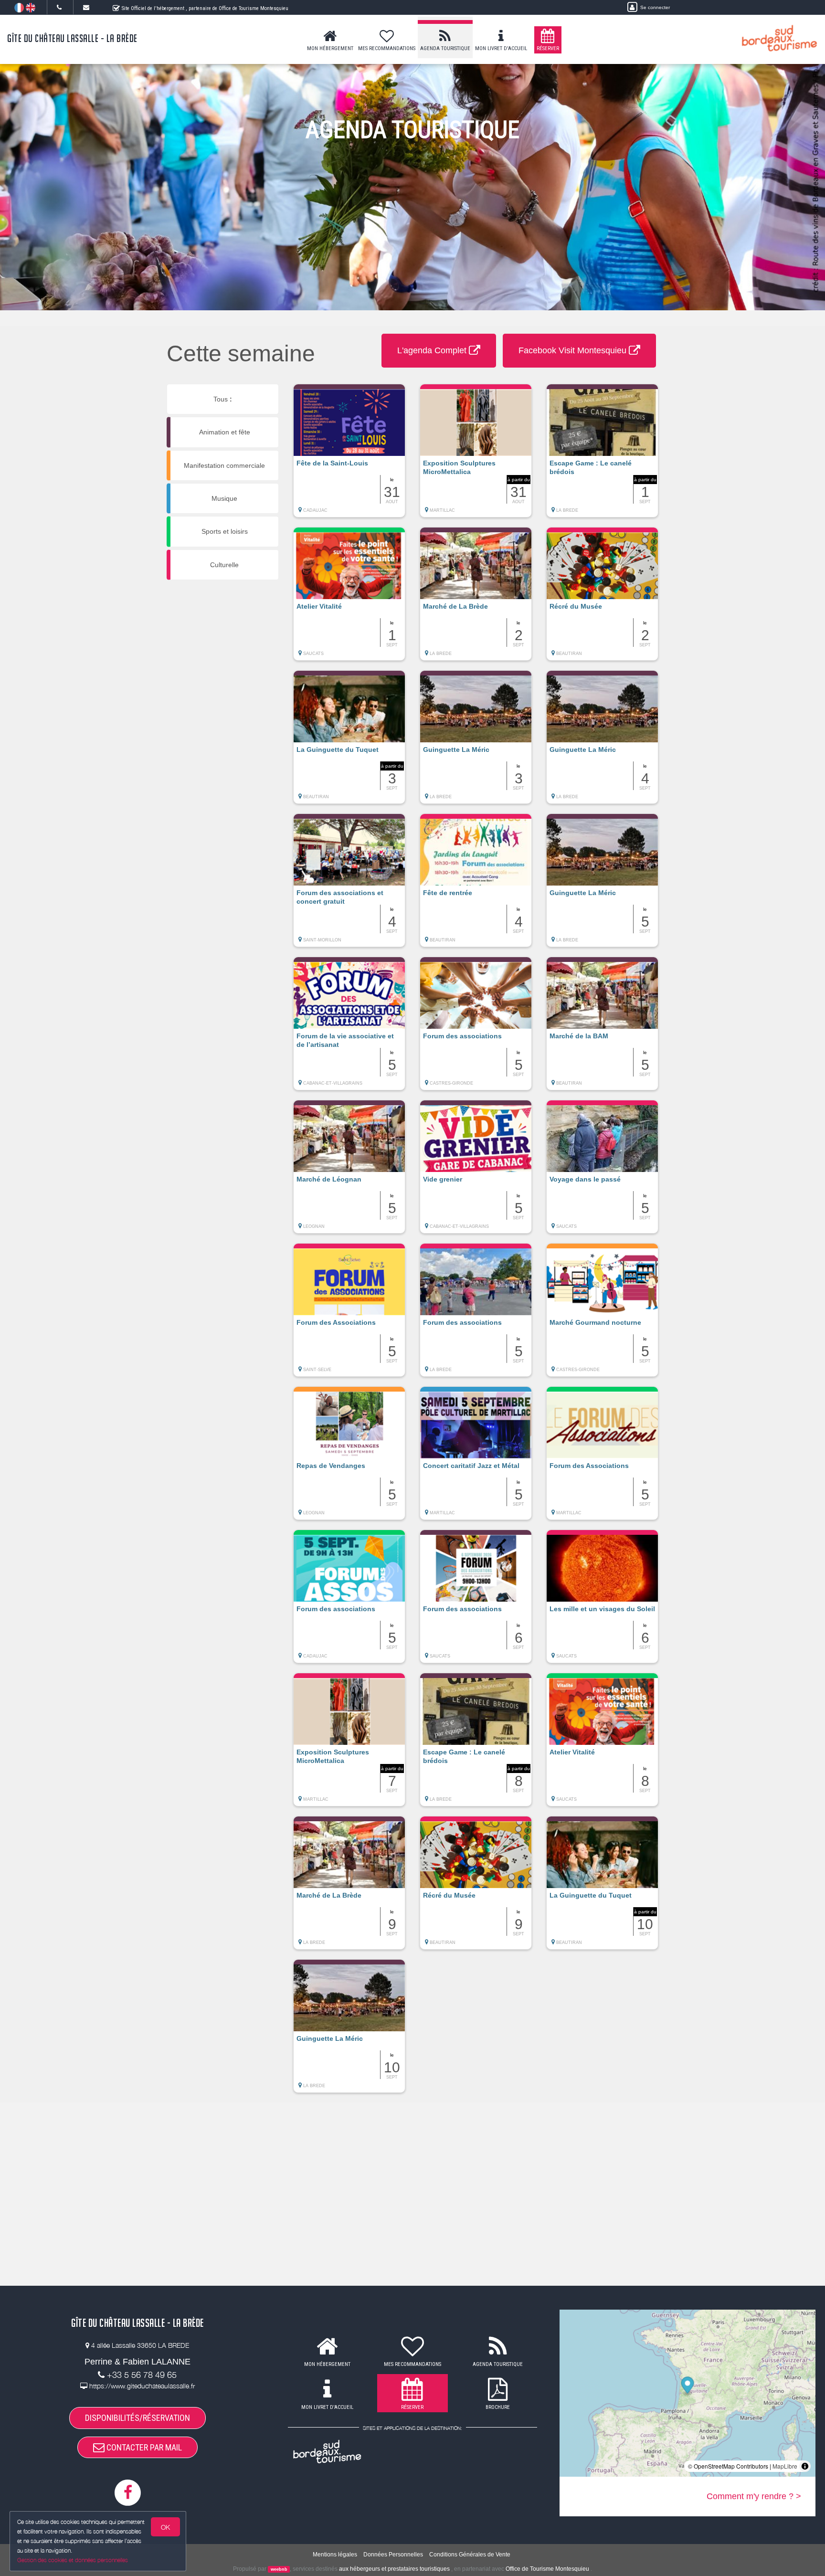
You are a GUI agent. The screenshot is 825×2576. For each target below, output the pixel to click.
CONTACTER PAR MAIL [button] (143, 2447)
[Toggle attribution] (805, 2466)
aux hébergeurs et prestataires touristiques (394, 2569)
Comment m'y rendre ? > (754, 2496)
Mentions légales (335, 2555)
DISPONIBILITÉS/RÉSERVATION (137, 2418)
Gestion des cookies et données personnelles (73, 2560)
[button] (349, 455)
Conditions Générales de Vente (470, 2555)
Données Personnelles (393, 2555)
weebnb (279, 2569)
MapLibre (785, 2466)
